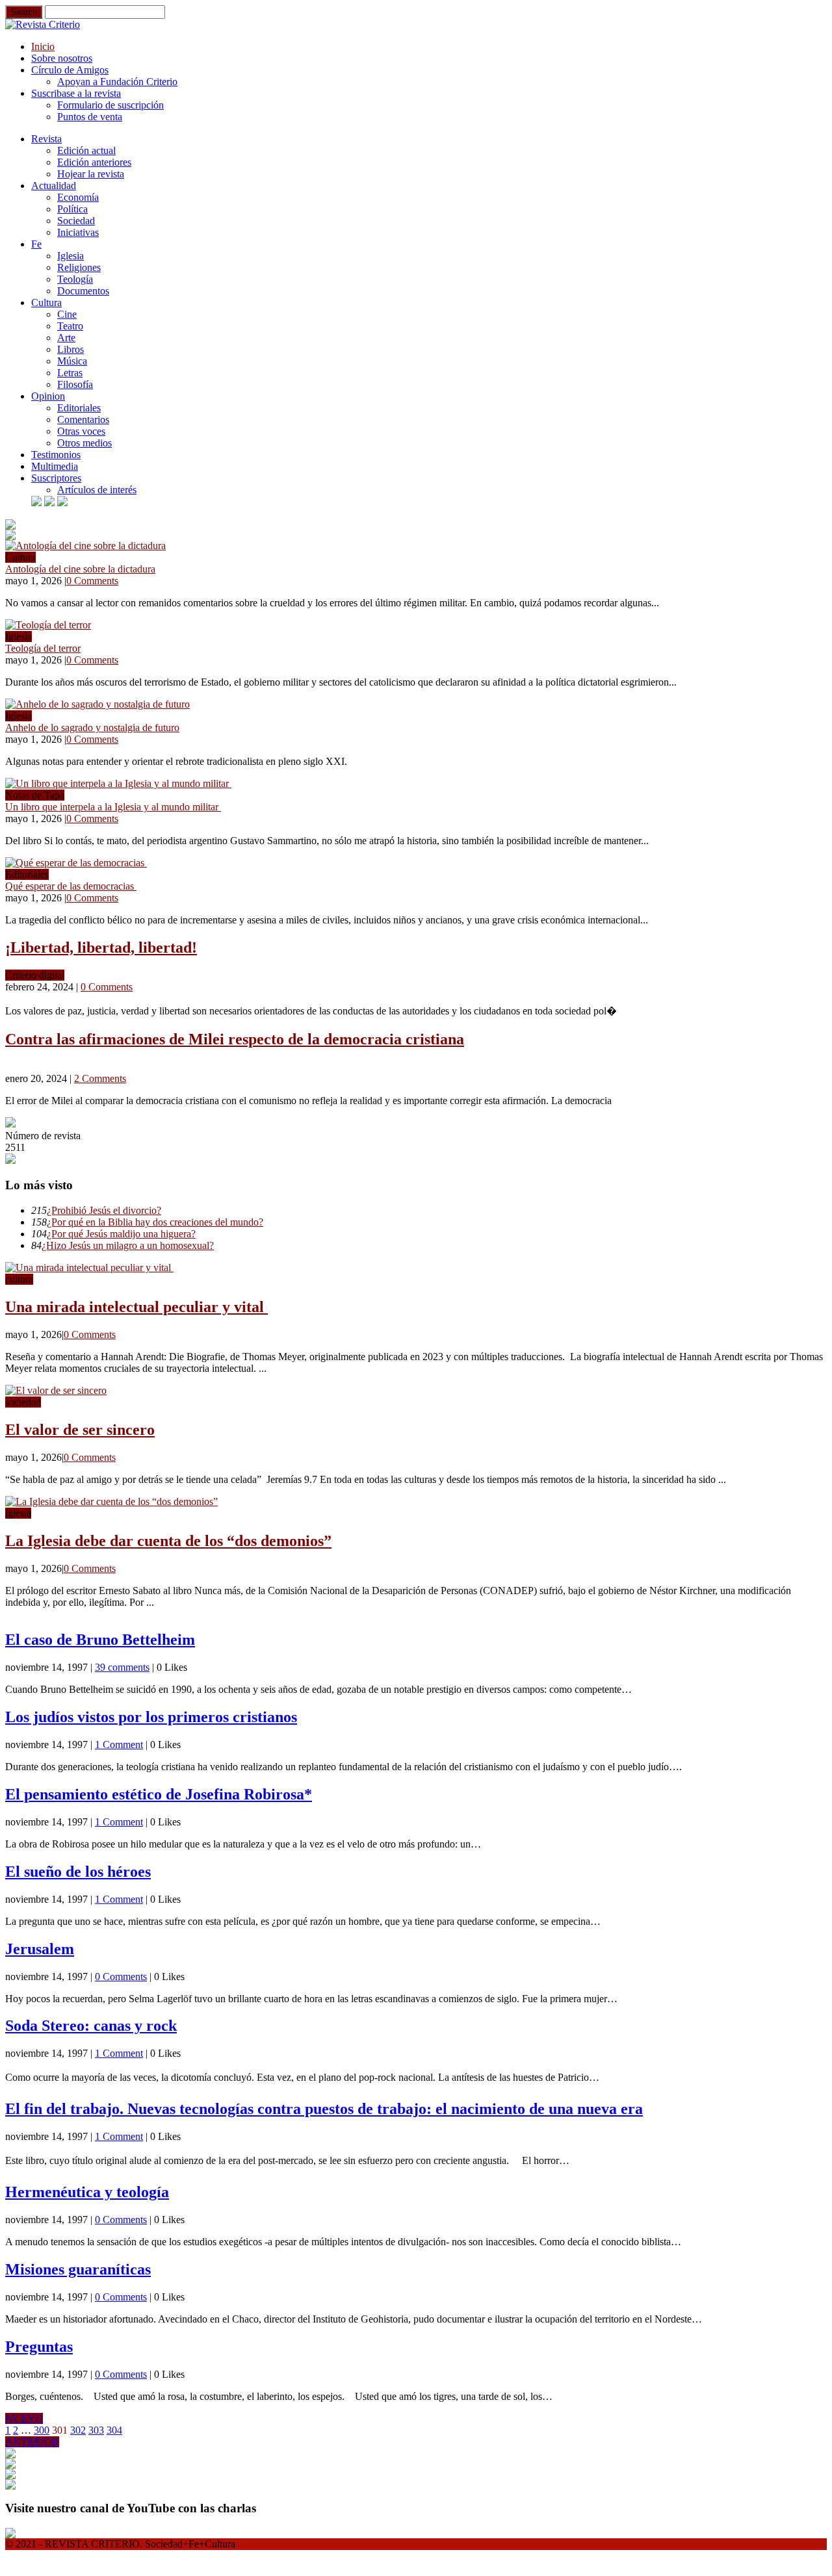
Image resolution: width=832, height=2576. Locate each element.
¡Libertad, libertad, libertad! (101, 947)
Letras (70, 373)
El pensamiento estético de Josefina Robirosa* (159, 1794)
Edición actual (86, 150)
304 (114, 2430)
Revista (46, 139)
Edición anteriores (94, 162)
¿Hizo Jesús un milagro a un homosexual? (128, 1245)
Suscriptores (56, 478)
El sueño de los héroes (78, 1872)
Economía (78, 197)
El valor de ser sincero (80, 1430)
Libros (71, 349)
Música (72, 361)
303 (96, 2430)
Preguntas (39, 2347)
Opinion (48, 396)
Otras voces (81, 431)
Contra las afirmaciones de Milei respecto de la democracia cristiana (235, 1039)
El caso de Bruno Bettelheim (100, 1640)
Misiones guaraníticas (78, 2269)
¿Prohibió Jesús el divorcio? (104, 1210)
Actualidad (54, 186)
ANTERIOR (32, 2442)
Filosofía (75, 384)
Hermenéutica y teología (87, 2192)
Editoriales (79, 408)
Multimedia (55, 466)
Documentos (83, 291)
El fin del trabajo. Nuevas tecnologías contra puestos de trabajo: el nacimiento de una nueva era (324, 2109)
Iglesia (71, 256)
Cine (67, 314)
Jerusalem (40, 1949)
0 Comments (92, 581)
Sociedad (76, 221)
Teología (75, 279)
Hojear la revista (91, 174)
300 (42, 2430)
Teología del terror (43, 648)
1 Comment (119, 1745)
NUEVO (24, 2418)
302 (78, 2430)
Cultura (46, 303)
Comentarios (83, 419)
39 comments (122, 1667)
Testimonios (56, 455)
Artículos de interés (97, 490)
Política (72, 209)
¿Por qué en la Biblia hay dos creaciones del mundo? (155, 1222)
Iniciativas (78, 232)
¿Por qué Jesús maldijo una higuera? (121, 1234)
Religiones (79, 267)
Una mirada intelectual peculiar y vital (136, 1307)
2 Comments (100, 1078)
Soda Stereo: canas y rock (91, 2026)
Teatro (70, 326)
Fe (36, 244)
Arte (66, 338)
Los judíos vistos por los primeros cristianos (151, 1717)
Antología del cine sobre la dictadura (80, 569)
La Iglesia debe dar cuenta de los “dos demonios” (168, 1541)
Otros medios (84, 443)
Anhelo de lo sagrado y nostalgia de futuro (92, 728)
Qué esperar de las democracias (71, 886)
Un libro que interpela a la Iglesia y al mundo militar (113, 807)
